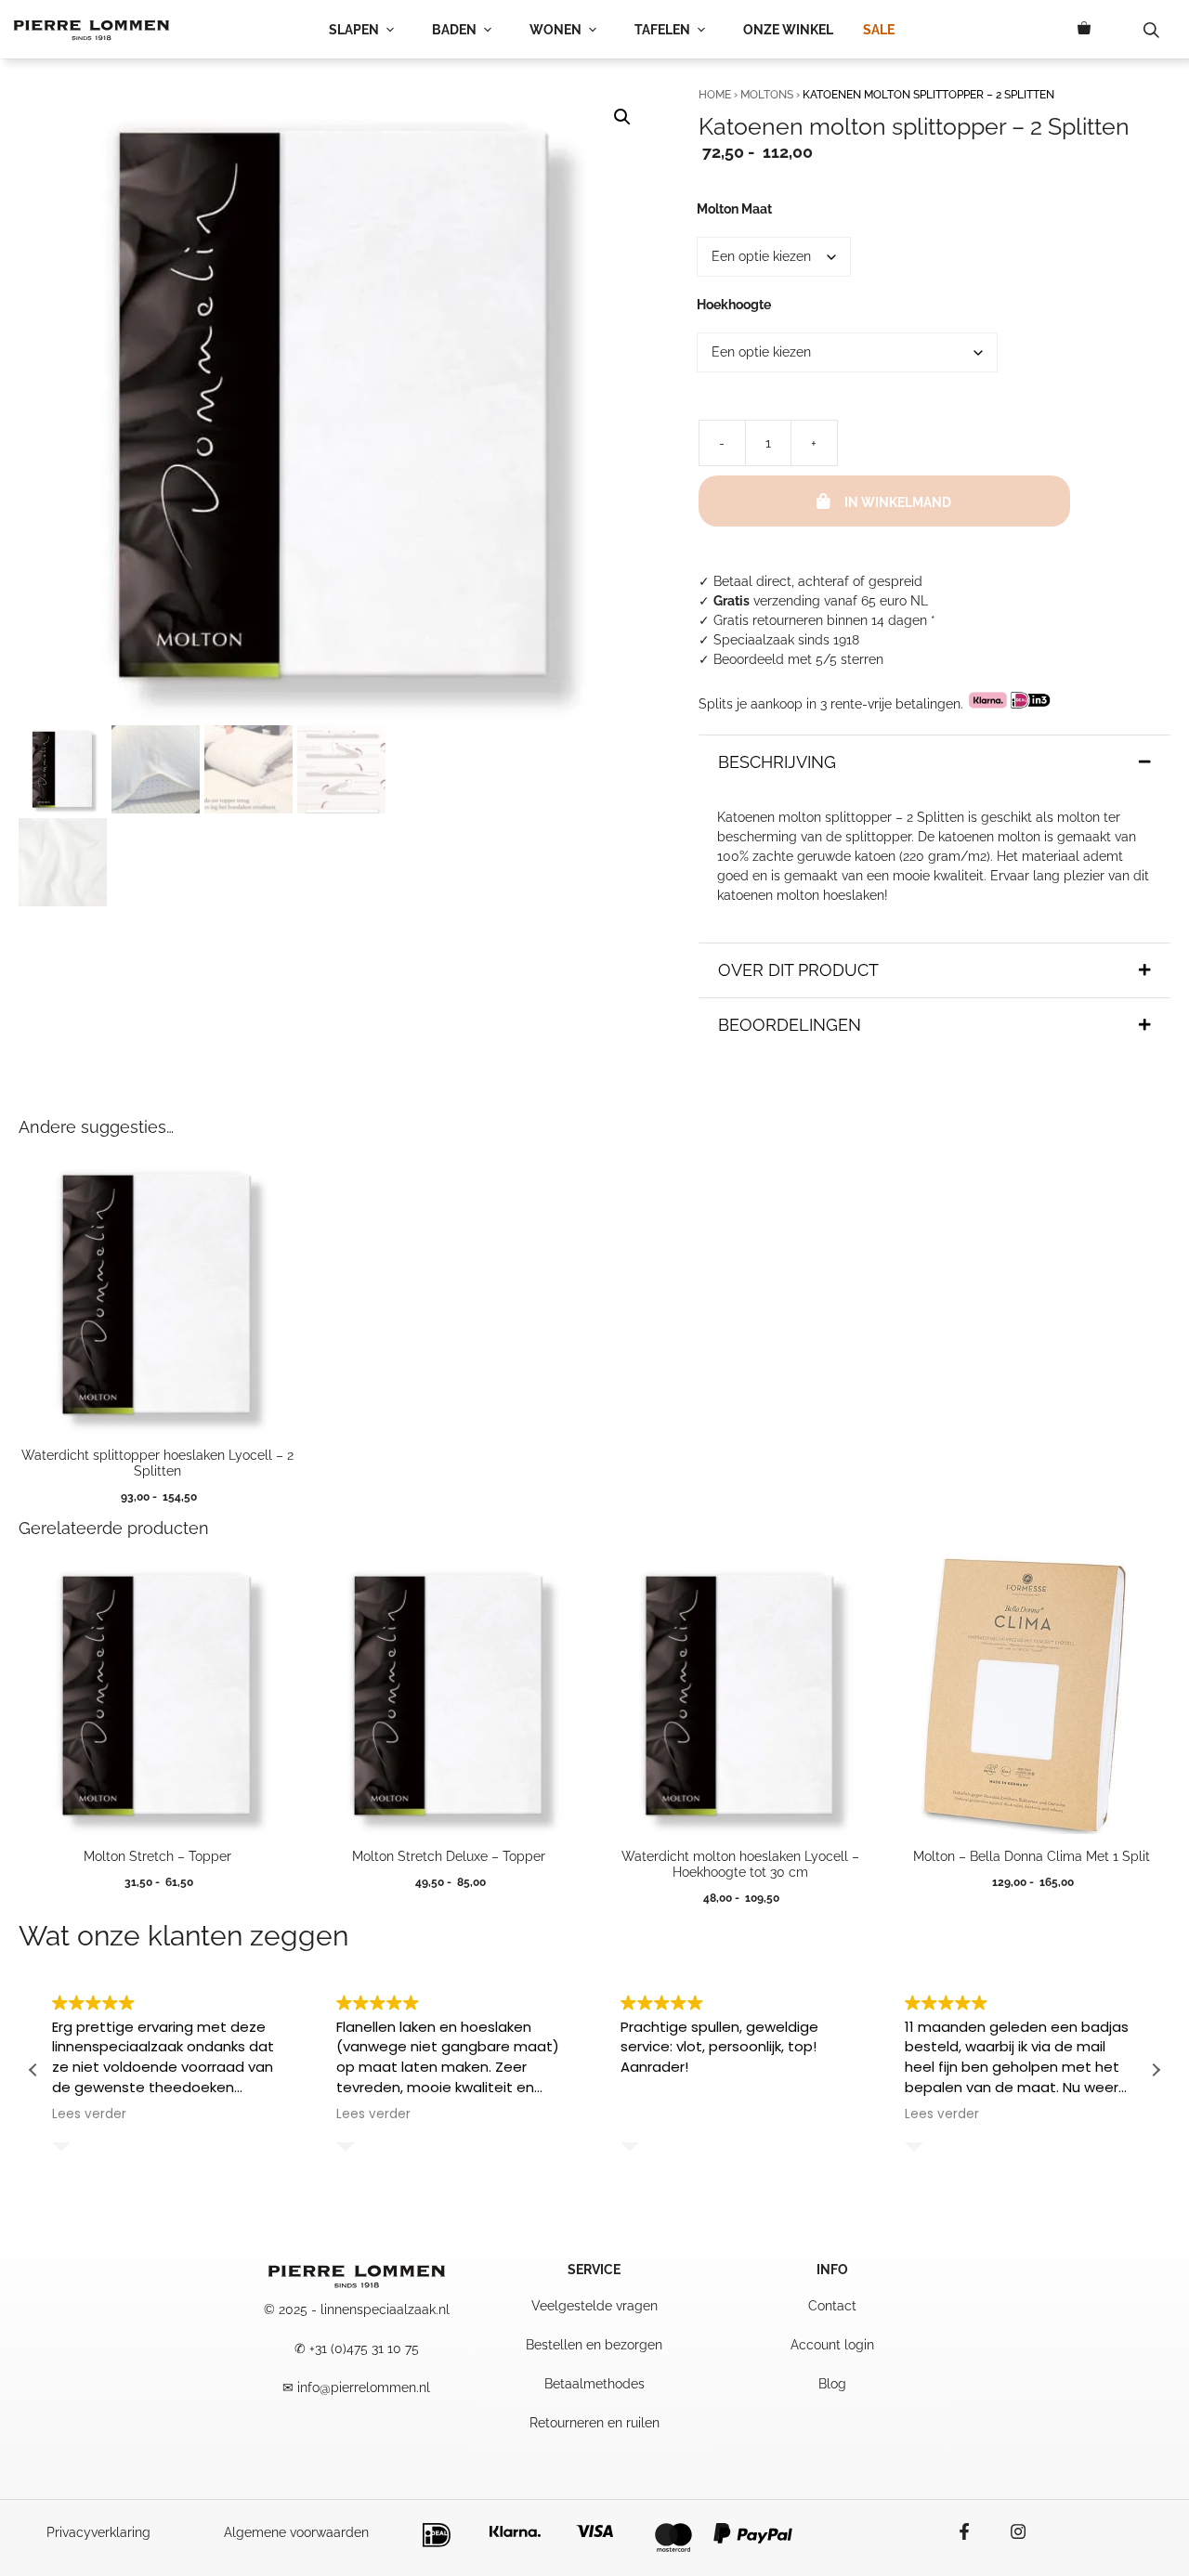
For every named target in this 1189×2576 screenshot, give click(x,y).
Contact (832, 2306)
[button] (622, 117)
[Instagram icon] (1009, 2531)
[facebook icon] (973, 2531)
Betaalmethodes (594, 2384)
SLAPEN (354, 30)
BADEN (454, 30)
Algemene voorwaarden (296, 2532)
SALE (879, 30)
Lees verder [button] (89, 2114)
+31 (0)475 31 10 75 (364, 2348)
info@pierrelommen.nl (364, 2387)
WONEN (555, 30)
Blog (832, 2384)
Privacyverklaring (98, 2532)
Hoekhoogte (734, 305)
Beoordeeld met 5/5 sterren (798, 659)
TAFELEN (662, 30)
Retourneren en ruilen (594, 2423)
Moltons (767, 95)
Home (715, 95)
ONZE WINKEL (788, 30)
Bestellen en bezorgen (594, 2345)
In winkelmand (898, 502)
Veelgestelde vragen (594, 2306)
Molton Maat (734, 209)
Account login (832, 2345)
